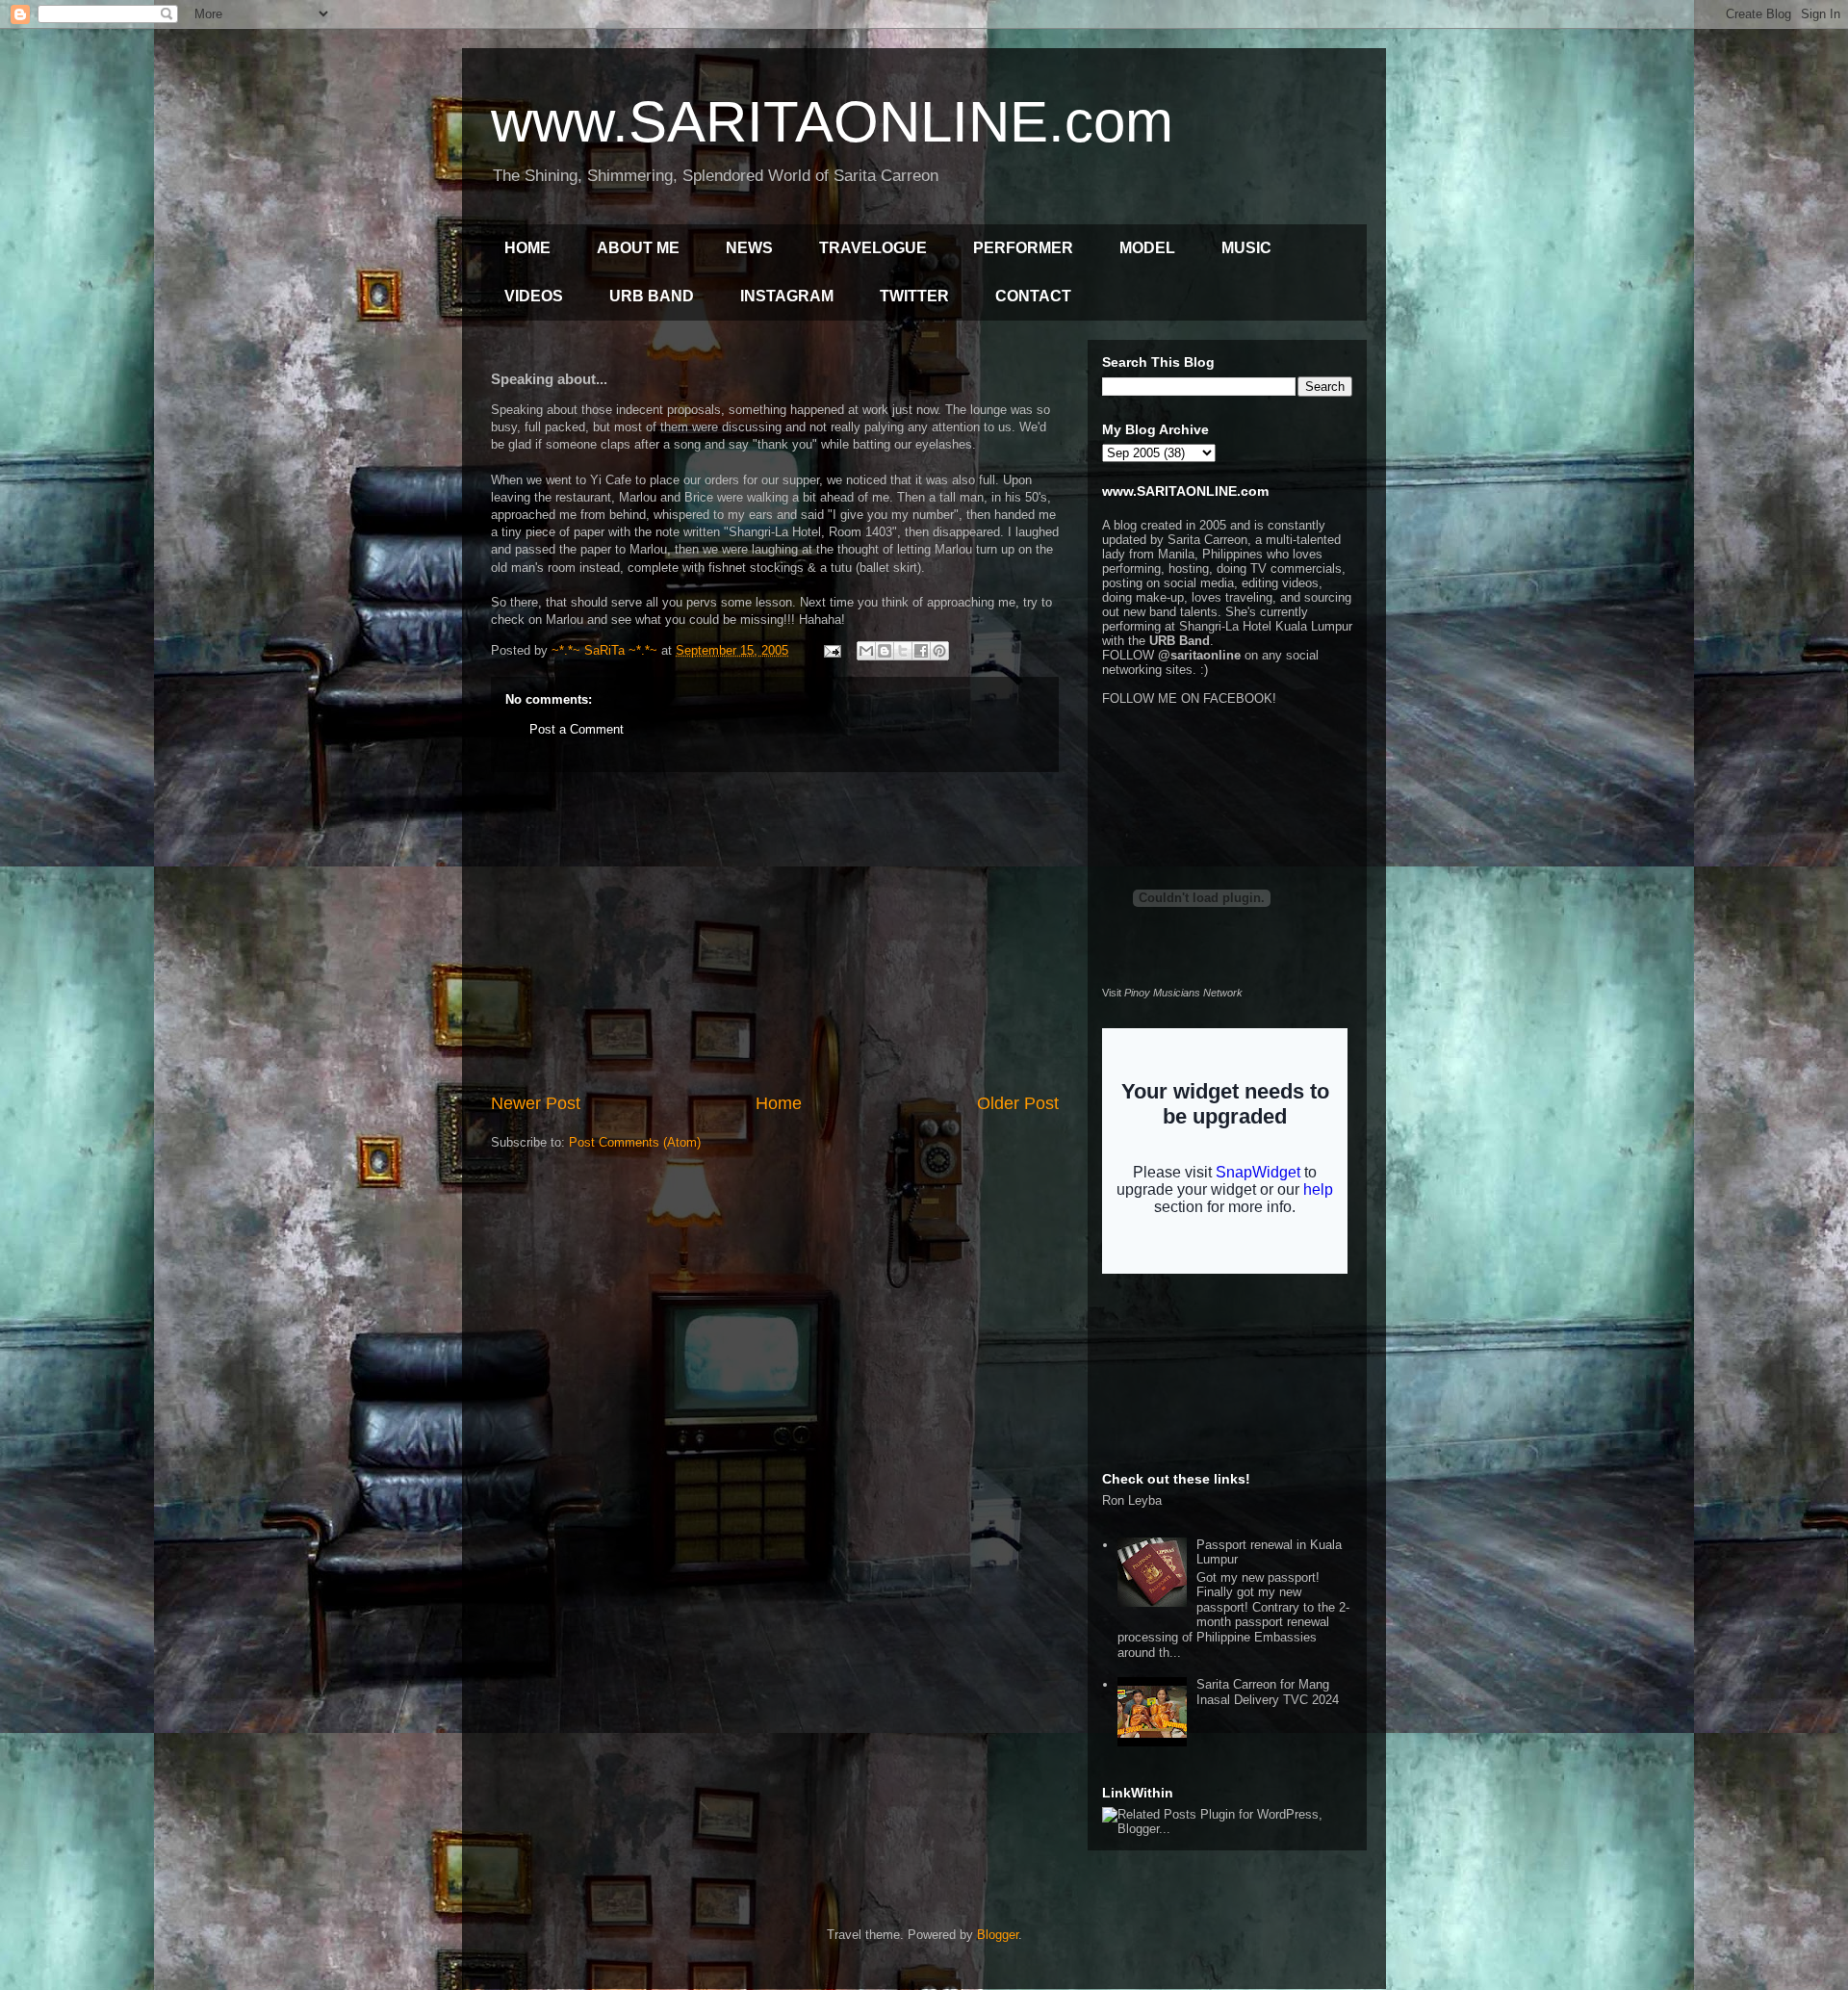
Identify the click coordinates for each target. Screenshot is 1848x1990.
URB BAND (652, 296)
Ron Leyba (1132, 1500)
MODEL (1147, 248)
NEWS (749, 248)
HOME (527, 248)
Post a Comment (577, 729)
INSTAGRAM (787, 296)
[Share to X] (903, 651)
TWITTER (914, 296)
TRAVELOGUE (873, 248)
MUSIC (1246, 248)
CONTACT (1033, 296)
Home (779, 1103)
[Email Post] (831, 650)
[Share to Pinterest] (939, 651)
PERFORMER (1023, 248)
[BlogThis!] (885, 651)
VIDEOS (534, 296)
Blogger (998, 1935)
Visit (1172, 993)
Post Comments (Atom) (635, 1142)
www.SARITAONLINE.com (832, 122)
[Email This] (866, 651)
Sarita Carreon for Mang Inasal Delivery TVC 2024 (1268, 1692)
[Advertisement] (775, 932)
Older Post (1018, 1103)
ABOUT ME (638, 248)
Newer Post (536, 1103)
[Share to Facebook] (921, 651)
